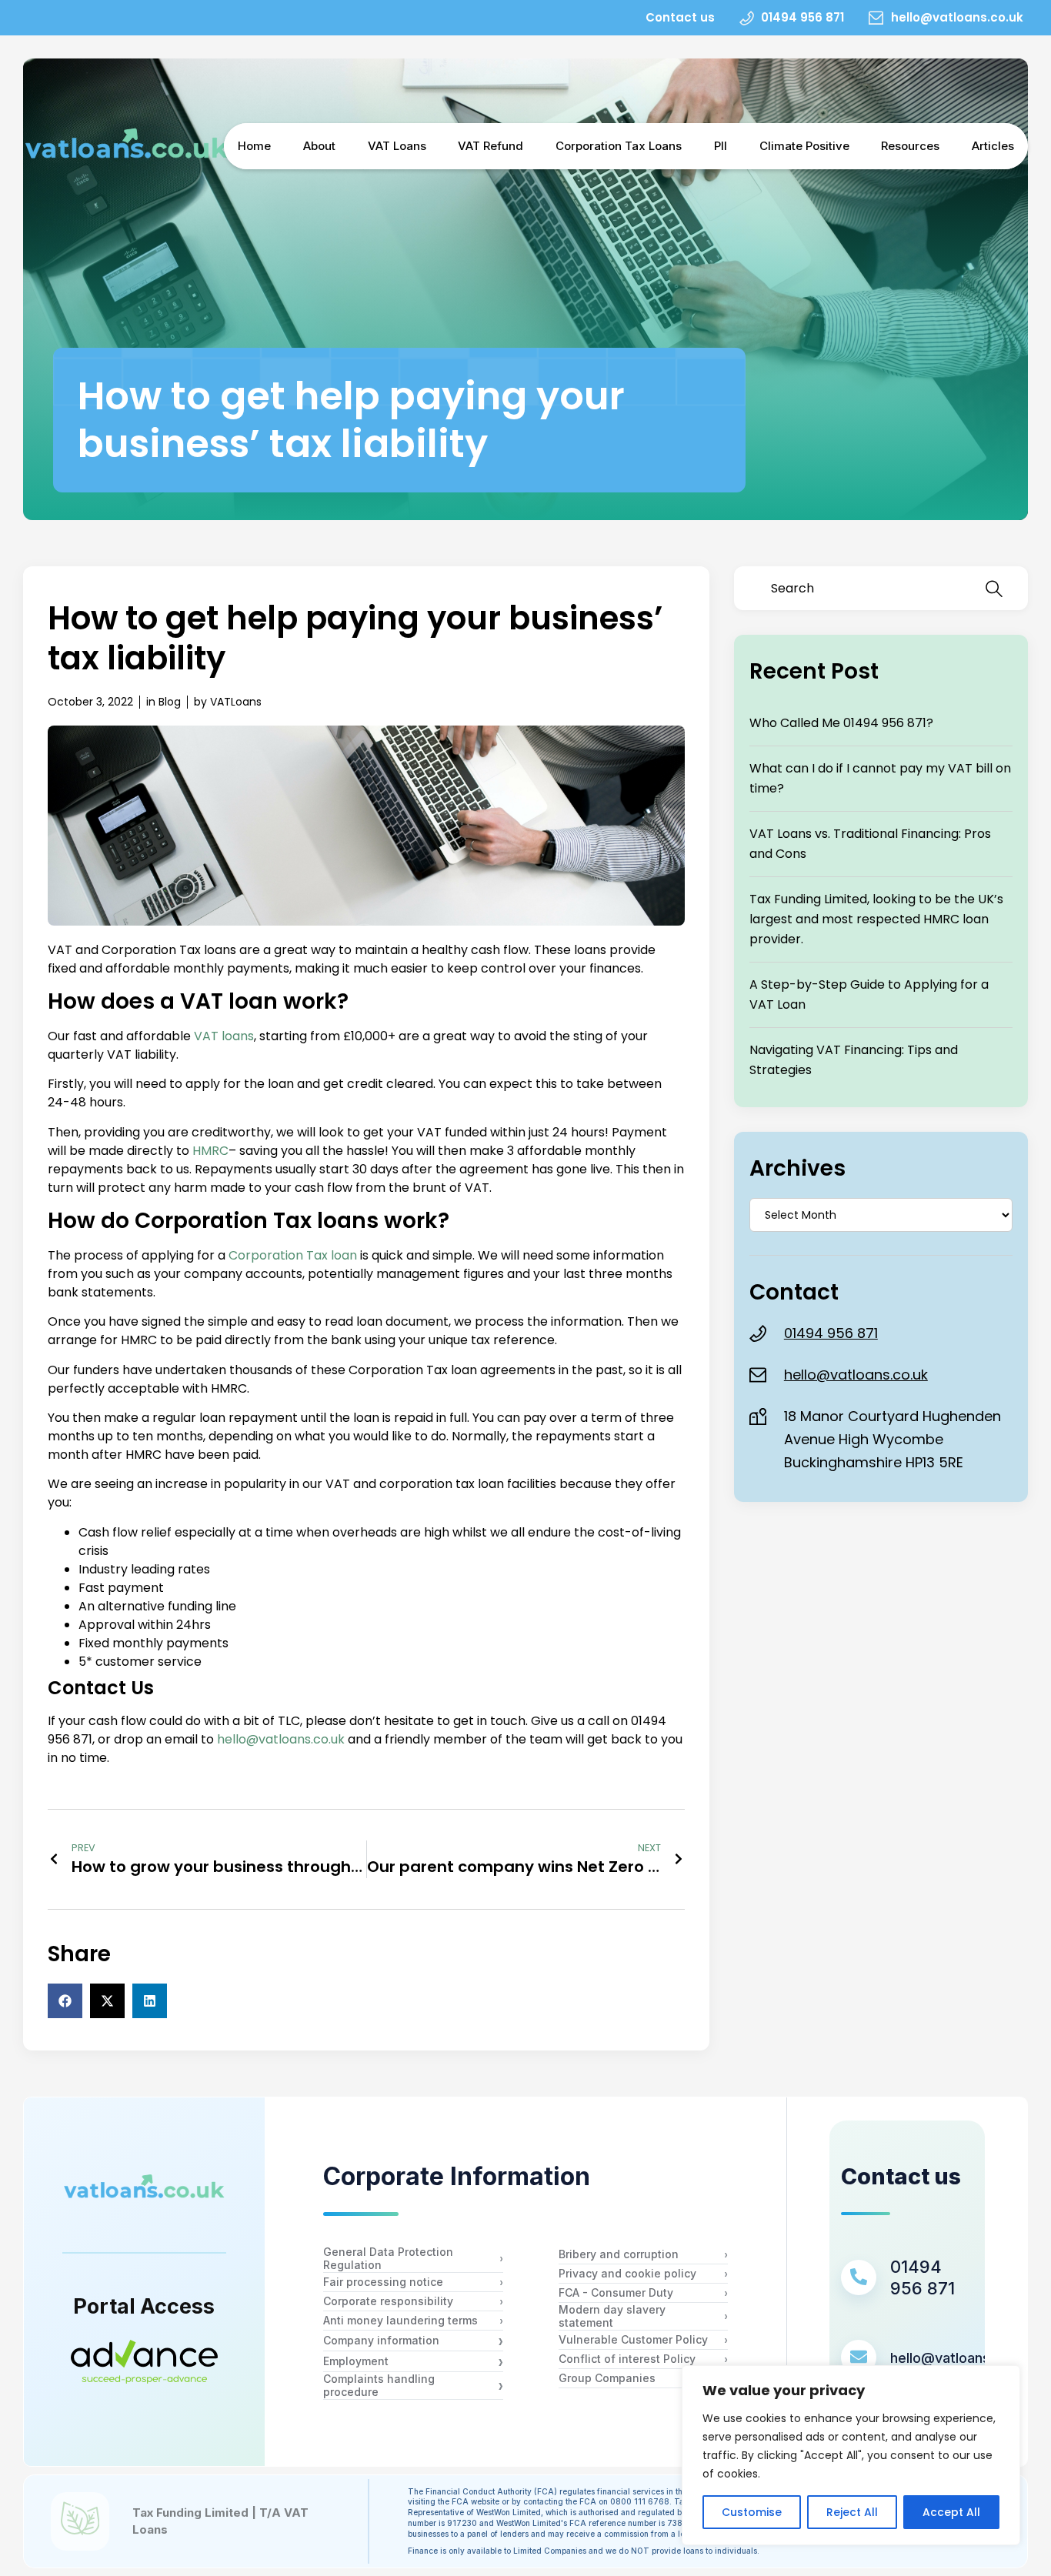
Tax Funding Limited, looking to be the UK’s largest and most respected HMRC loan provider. (876, 919)
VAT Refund (490, 146)
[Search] (997, 588)
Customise (752, 2512)
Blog (170, 702)
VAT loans (224, 1036)
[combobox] (862, 588)
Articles (993, 146)
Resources (910, 146)
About (319, 146)
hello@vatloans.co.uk (281, 1739)
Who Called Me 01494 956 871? (841, 723)
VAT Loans (397, 146)
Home (254, 146)
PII (721, 146)
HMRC (210, 1151)
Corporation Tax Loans (619, 146)
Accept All (951, 2512)
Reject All (852, 2512)
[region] (851, 2455)
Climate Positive (804, 146)
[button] (65, 2001)
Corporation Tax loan (293, 1255)
